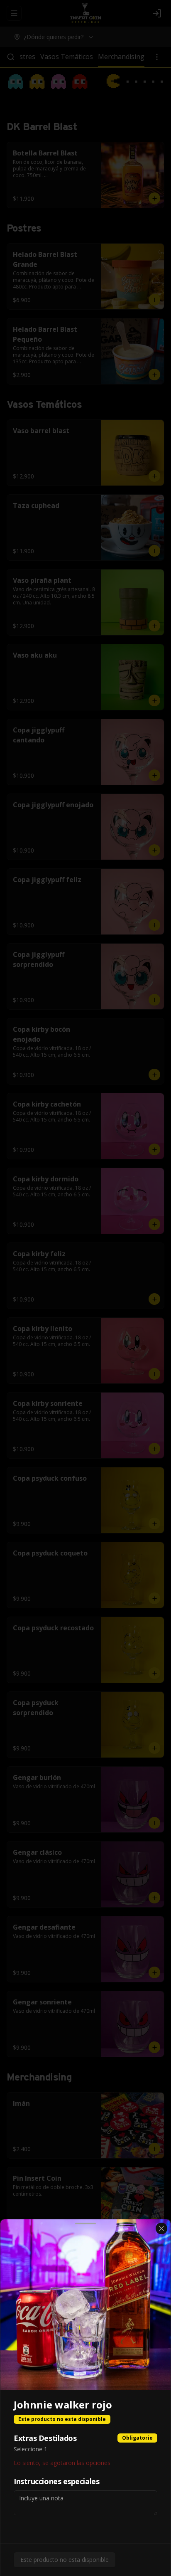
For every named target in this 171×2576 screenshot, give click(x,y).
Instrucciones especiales (56, 2481)
